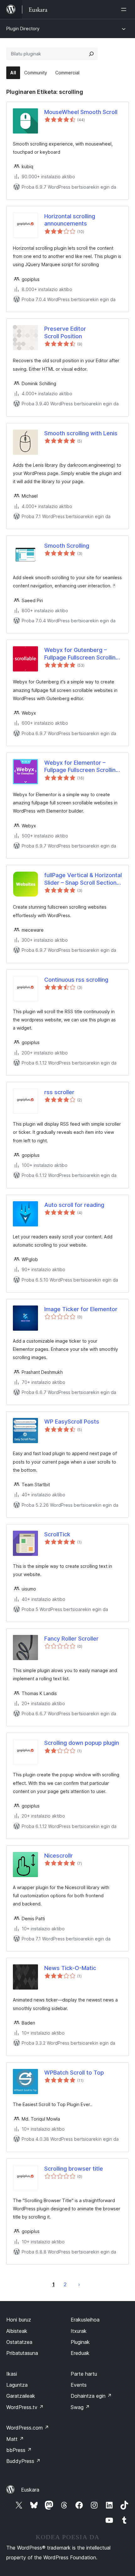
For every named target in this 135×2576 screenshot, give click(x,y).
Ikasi (12, 2374)
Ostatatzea (19, 2342)
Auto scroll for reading (74, 1205)
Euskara (30, 2490)
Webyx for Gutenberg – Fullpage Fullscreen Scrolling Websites (82, 654)
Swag (80, 2407)
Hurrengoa (79, 2284)
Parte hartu (84, 2374)
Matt (15, 2439)
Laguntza (17, 2385)
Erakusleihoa (85, 2320)
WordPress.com (28, 2428)
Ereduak (80, 2353)
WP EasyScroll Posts (72, 1422)
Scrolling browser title (74, 2169)
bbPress (19, 2450)
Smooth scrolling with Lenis (81, 433)
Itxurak (79, 2331)
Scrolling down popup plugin (82, 1743)
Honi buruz (19, 2320)
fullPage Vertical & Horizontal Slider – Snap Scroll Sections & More (83, 879)
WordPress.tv (25, 2407)
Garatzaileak (21, 2396)
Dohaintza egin (91, 2396)
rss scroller (59, 1092)
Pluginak (80, 2342)
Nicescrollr (59, 1856)
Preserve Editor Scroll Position (65, 332)
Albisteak (17, 2331)
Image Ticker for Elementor (81, 1309)
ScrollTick (57, 1534)
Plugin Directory (23, 29)
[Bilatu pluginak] (91, 54)
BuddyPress (23, 2461)
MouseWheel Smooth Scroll (81, 112)
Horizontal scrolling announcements (70, 220)
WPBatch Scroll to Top (74, 2073)
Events (79, 2385)
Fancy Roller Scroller (71, 1639)
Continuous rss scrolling (76, 980)
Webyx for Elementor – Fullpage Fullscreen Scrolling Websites (82, 767)
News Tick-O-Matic (70, 1968)
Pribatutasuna (22, 2353)
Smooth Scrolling (67, 546)
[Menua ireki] (125, 9)
